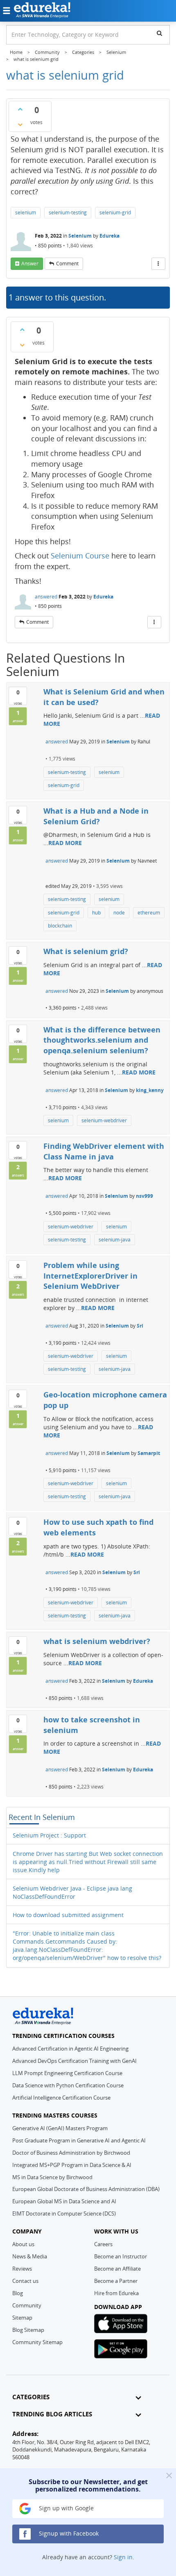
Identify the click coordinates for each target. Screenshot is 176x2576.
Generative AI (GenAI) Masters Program (60, 2128)
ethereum (149, 913)
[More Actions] (158, 264)
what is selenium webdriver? (97, 1641)
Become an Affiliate (117, 2269)
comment (67, 264)
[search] (159, 33)
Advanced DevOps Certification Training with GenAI (74, 2061)
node (119, 913)
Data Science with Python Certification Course (68, 2085)
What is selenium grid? (86, 951)
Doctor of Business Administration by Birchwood (71, 2153)
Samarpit (149, 1453)
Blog (18, 2293)
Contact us (25, 2281)
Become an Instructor (121, 2256)
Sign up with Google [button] (65, 2508)
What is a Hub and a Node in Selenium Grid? (96, 816)
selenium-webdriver (104, 1120)
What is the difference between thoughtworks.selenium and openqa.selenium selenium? (102, 1040)
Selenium (80, 236)
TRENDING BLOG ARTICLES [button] (52, 2414)
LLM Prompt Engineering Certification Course (67, 2073)
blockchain (60, 926)
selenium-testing (68, 212)
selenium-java (115, 1240)
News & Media (30, 2256)
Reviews (22, 2269)
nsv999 (144, 1196)
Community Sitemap (37, 2342)
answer (30, 264)
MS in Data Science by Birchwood (52, 2177)
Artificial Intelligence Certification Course (61, 2098)
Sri (140, 1326)
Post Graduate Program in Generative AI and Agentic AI (79, 2140)
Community (27, 2305)
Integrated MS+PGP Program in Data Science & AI (72, 2165)
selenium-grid (115, 212)
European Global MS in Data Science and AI (64, 2201)
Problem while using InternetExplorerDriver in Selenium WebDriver (90, 1276)
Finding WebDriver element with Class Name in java (104, 1151)
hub (96, 913)
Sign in (123, 2557)
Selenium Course (80, 556)
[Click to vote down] (20, 125)
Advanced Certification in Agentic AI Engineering (70, 2049)
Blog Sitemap (28, 2330)
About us (23, 2244)
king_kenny (150, 1090)
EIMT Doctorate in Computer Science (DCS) (64, 2213)
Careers (103, 2244)
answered (46, 597)
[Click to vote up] (20, 109)
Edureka (109, 236)
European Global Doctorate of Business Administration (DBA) (86, 2189)
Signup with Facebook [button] (68, 2533)
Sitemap (22, 2318)
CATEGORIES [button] (31, 2397)
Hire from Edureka (116, 2293)
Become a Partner (116, 2281)
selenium (26, 212)
